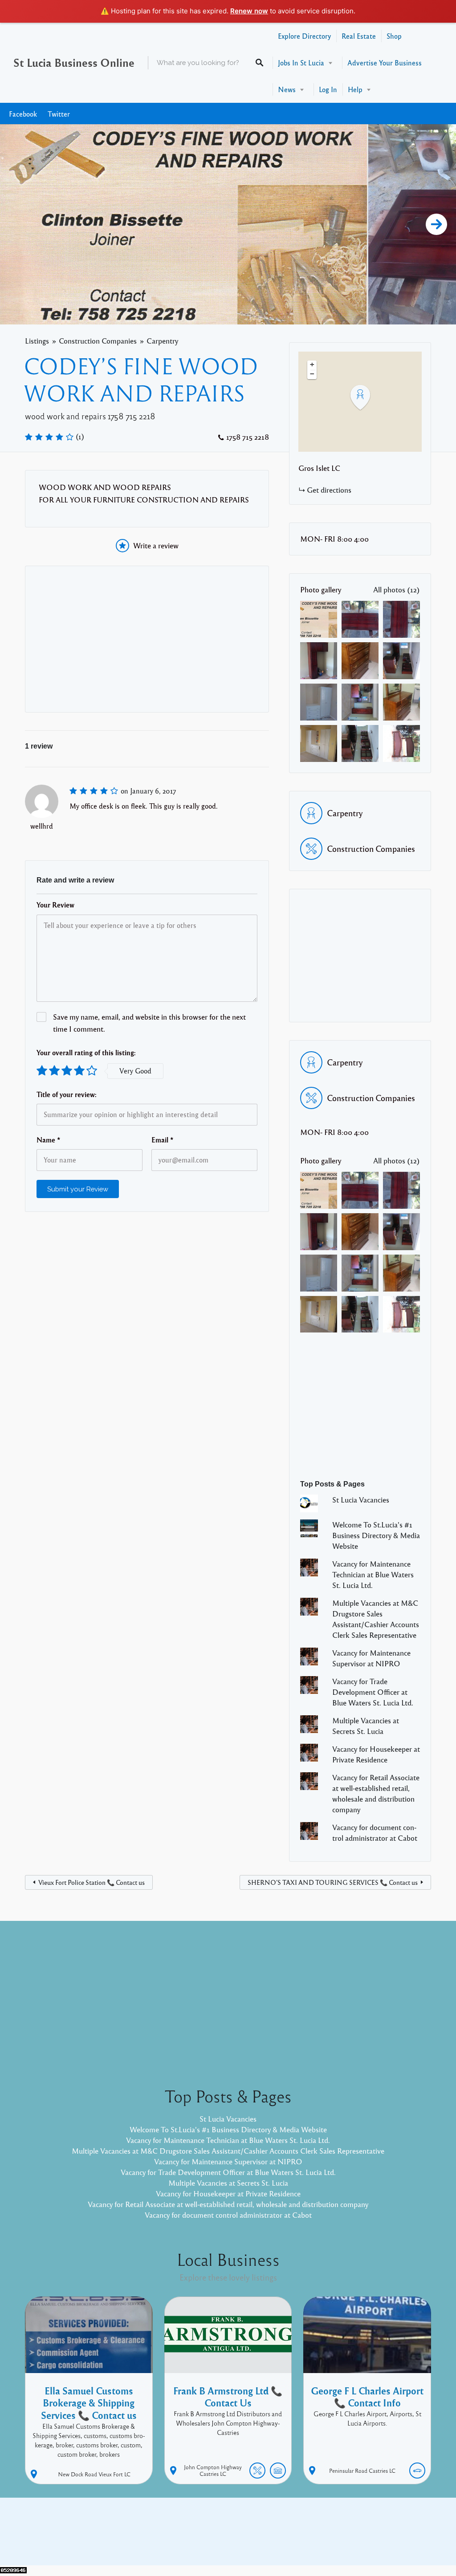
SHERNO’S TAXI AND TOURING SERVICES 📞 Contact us (333, 1882)
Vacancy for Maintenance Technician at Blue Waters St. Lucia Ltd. (373, 1574)
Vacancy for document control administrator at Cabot (228, 2215)
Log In (328, 89)
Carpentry (162, 341)
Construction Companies (98, 341)
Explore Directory (304, 36)
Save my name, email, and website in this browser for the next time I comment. (149, 1023)
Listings (37, 341)
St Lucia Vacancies (361, 1500)
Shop (394, 36)
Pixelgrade (291, 2538)
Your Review (55, 905)
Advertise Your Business (385, 63)
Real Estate (359, 36)
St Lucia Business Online (74, 62)
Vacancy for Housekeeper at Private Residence (228, 2193)
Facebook (23, 114)
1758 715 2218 (248, 437)
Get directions (329, 490)
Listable (257, 2538)
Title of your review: (67, 1094)
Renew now (249, 11)
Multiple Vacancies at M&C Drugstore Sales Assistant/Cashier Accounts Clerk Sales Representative (228, 2151)
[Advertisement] (147, 639)
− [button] (312, 374)
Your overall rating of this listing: (86, 1053)
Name (49, 1140)
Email (163, 1140)
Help (355, 89)
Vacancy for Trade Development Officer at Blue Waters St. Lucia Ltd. (373, 1692)
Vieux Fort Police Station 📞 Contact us (92, 1882)
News (287, 89)
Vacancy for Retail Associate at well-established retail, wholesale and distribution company (228, 2204)
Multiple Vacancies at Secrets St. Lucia (228, 2183)
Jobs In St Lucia (301, 63)
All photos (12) (397, 589)
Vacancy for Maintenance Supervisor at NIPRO (228, 2161)
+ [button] (312, 365)
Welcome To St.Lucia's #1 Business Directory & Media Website (376, 1535)
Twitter (59, 114)
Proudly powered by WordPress (191, 2538)
